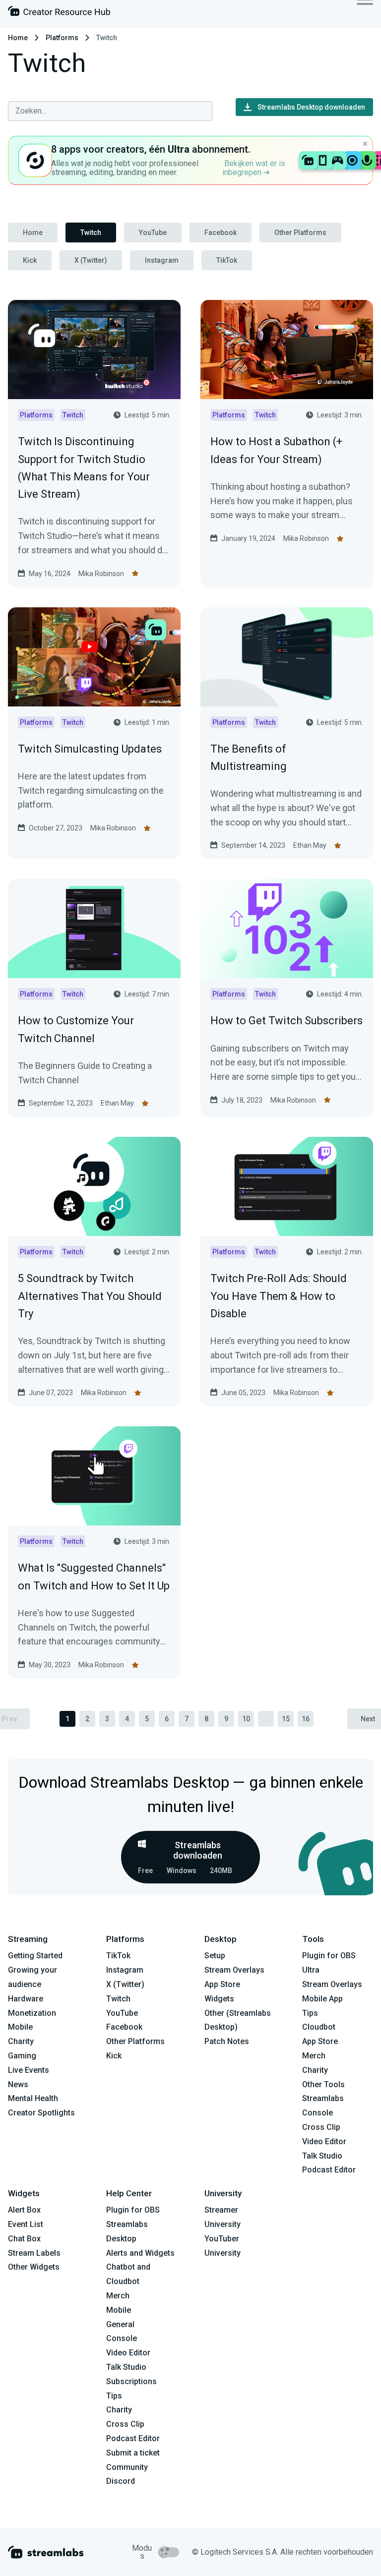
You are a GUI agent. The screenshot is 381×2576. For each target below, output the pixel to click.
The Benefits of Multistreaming (249, 758)
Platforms (62, 38)
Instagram (162, 260)
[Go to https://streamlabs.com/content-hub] (59, 13)
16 (306, 1719)
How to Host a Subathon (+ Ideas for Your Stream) (276, 450)
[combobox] (110, 111)
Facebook (221, 233)
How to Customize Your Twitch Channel (76, 1029)
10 (246, 1719)
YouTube (153, 233)
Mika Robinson (101, 574)
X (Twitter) (91, 260)
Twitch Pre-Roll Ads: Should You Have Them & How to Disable (279, 1296)
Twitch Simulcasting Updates (90, 749)
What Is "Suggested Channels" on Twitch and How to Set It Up (94, 1577)
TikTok (227, 260)
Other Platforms (300, 233)
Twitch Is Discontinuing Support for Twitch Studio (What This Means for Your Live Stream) (84, 468)
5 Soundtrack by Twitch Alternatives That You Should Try (90, 1296)
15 (286, 1719)
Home (18, 38)
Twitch (91, 233)
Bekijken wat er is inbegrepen (254, 168)
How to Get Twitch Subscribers (286, 1021)
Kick (30, 260)
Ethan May (310, 845)
